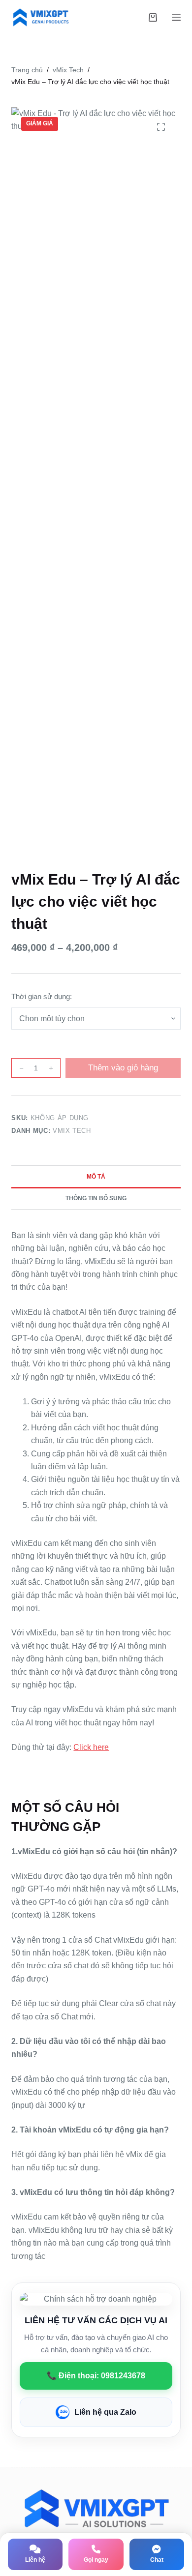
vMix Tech (72, 1131)
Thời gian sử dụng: (42, 996)
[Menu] (176, 17)
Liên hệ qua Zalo (105, 2412)
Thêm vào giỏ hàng (123, 1068)
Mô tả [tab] (96, 1177)
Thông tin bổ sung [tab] (96, 1198)
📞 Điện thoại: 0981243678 (96, 2376)
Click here (91, 1747)
